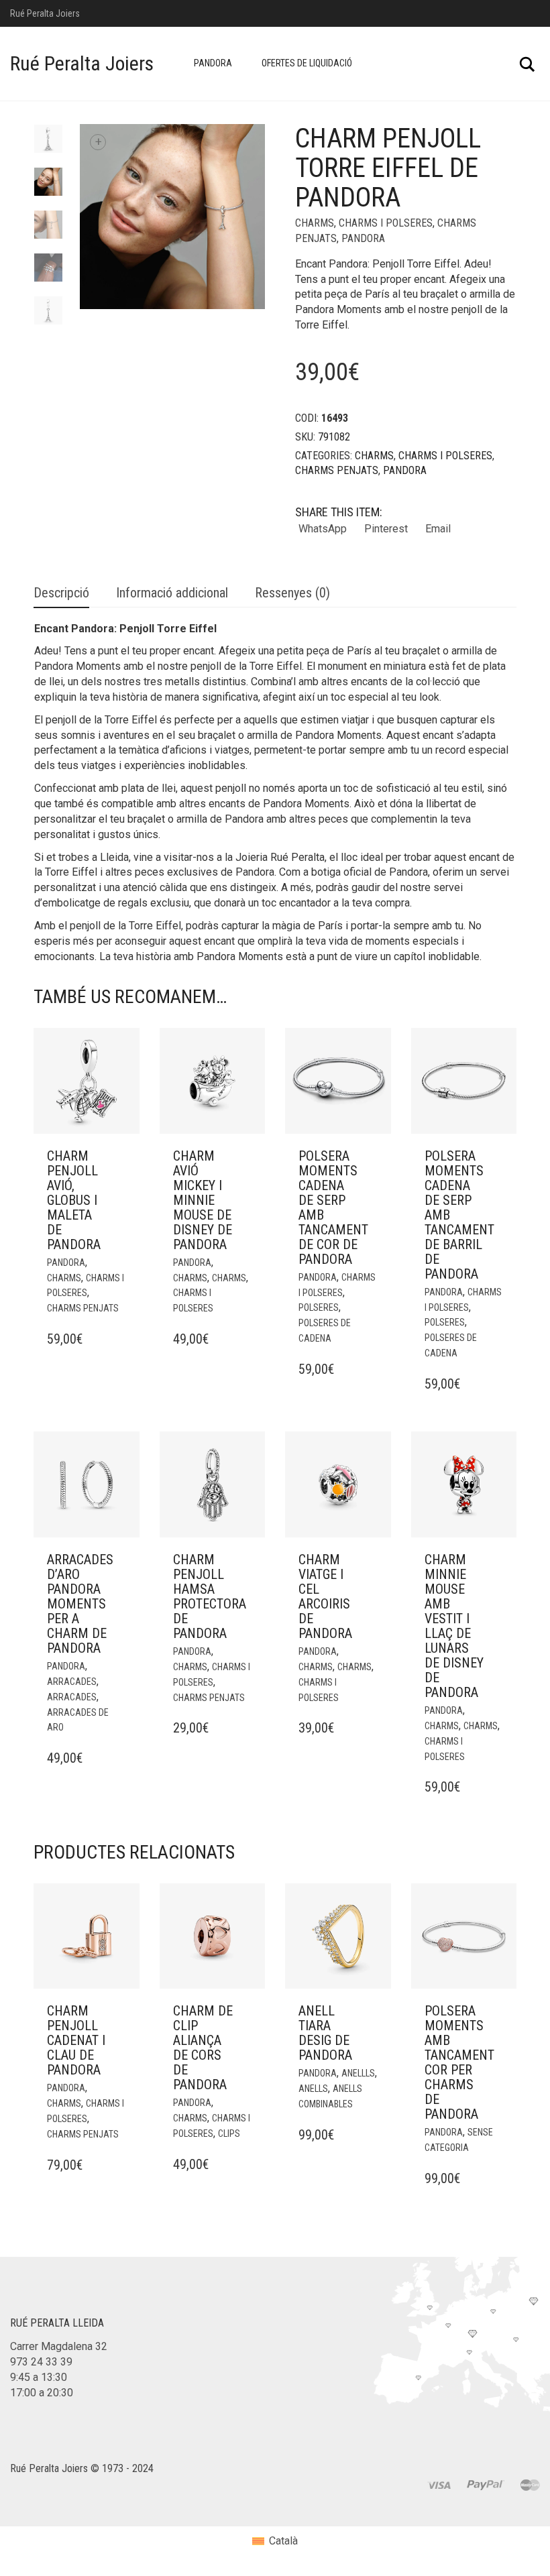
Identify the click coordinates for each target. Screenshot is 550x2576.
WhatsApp (323, 529)
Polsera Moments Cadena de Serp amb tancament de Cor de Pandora (333, 1208)
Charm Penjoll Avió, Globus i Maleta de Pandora (74, 1200)
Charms (315, 223)
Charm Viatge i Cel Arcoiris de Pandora (325, 1596)
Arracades (72, 1682)
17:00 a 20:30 (42, 2393)
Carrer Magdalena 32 (59, 2346)
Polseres (319, 1307)
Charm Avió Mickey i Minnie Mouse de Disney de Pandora (203, 1200)
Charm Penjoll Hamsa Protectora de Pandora (210, 1596)
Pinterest (386, 529)
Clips (229, 2133)
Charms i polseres (386, 223)
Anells (313, 2089)
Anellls (358, 2073)
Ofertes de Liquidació (307, 63)
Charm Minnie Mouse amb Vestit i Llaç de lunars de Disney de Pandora (454, 1626)
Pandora (213, 63)
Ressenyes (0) (292, 593)
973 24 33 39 (41, 2362)
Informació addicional (172, 593)
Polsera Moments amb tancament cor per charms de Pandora (459, 2062)
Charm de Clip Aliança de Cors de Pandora (203, 2048)
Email (438, 529)
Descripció (61, 593)
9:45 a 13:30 (39, 2377)
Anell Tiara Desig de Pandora (325, 2033)
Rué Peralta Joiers (82, 63)
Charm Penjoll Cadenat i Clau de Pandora (76, 2040)
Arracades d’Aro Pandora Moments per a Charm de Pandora (80, 1604)
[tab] (61, 594)
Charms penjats (337, 470)
